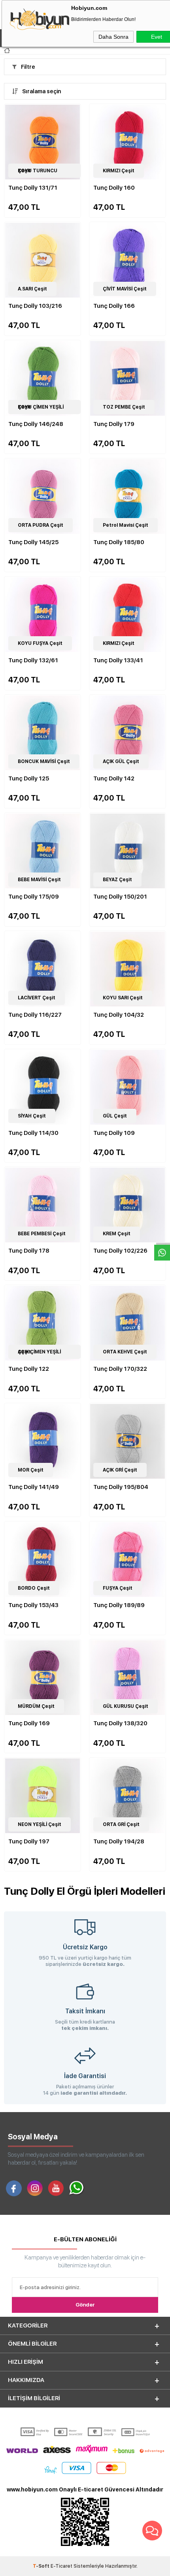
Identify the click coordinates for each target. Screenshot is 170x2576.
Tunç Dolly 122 (29, 1369)
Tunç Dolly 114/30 (33, 1133)
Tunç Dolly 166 (114, 306)
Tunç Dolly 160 (114, 188)
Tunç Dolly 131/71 (33, 188)
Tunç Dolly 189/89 (119, 1605)
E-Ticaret (61, 2566)
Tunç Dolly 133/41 (118, 660)
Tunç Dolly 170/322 (120, 1369)
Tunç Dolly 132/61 (33, 660)
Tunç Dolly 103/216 (35, 306)
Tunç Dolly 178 (29, 1251)
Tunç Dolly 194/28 (119, 1841)
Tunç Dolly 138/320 (120, 1723)
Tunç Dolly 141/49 (34, 1487)
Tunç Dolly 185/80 (119, 542)
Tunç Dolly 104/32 (119, 1015)
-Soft (42, 2566)
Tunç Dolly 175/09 (34, 897)
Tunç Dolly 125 (29, 778)
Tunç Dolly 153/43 (33, 1605)
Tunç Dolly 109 (114, 1133)
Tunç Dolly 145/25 (33, 542)
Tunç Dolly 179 (114, 424)
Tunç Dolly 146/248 (36, 424)
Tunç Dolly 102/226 (120, 1251)
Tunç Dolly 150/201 (120, 897)
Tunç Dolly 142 (114, 778)
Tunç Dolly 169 (29, 1723)
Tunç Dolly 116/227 (35, 1015)
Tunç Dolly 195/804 (121, 1487)
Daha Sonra (113, 37)
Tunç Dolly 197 (29, 1841)
